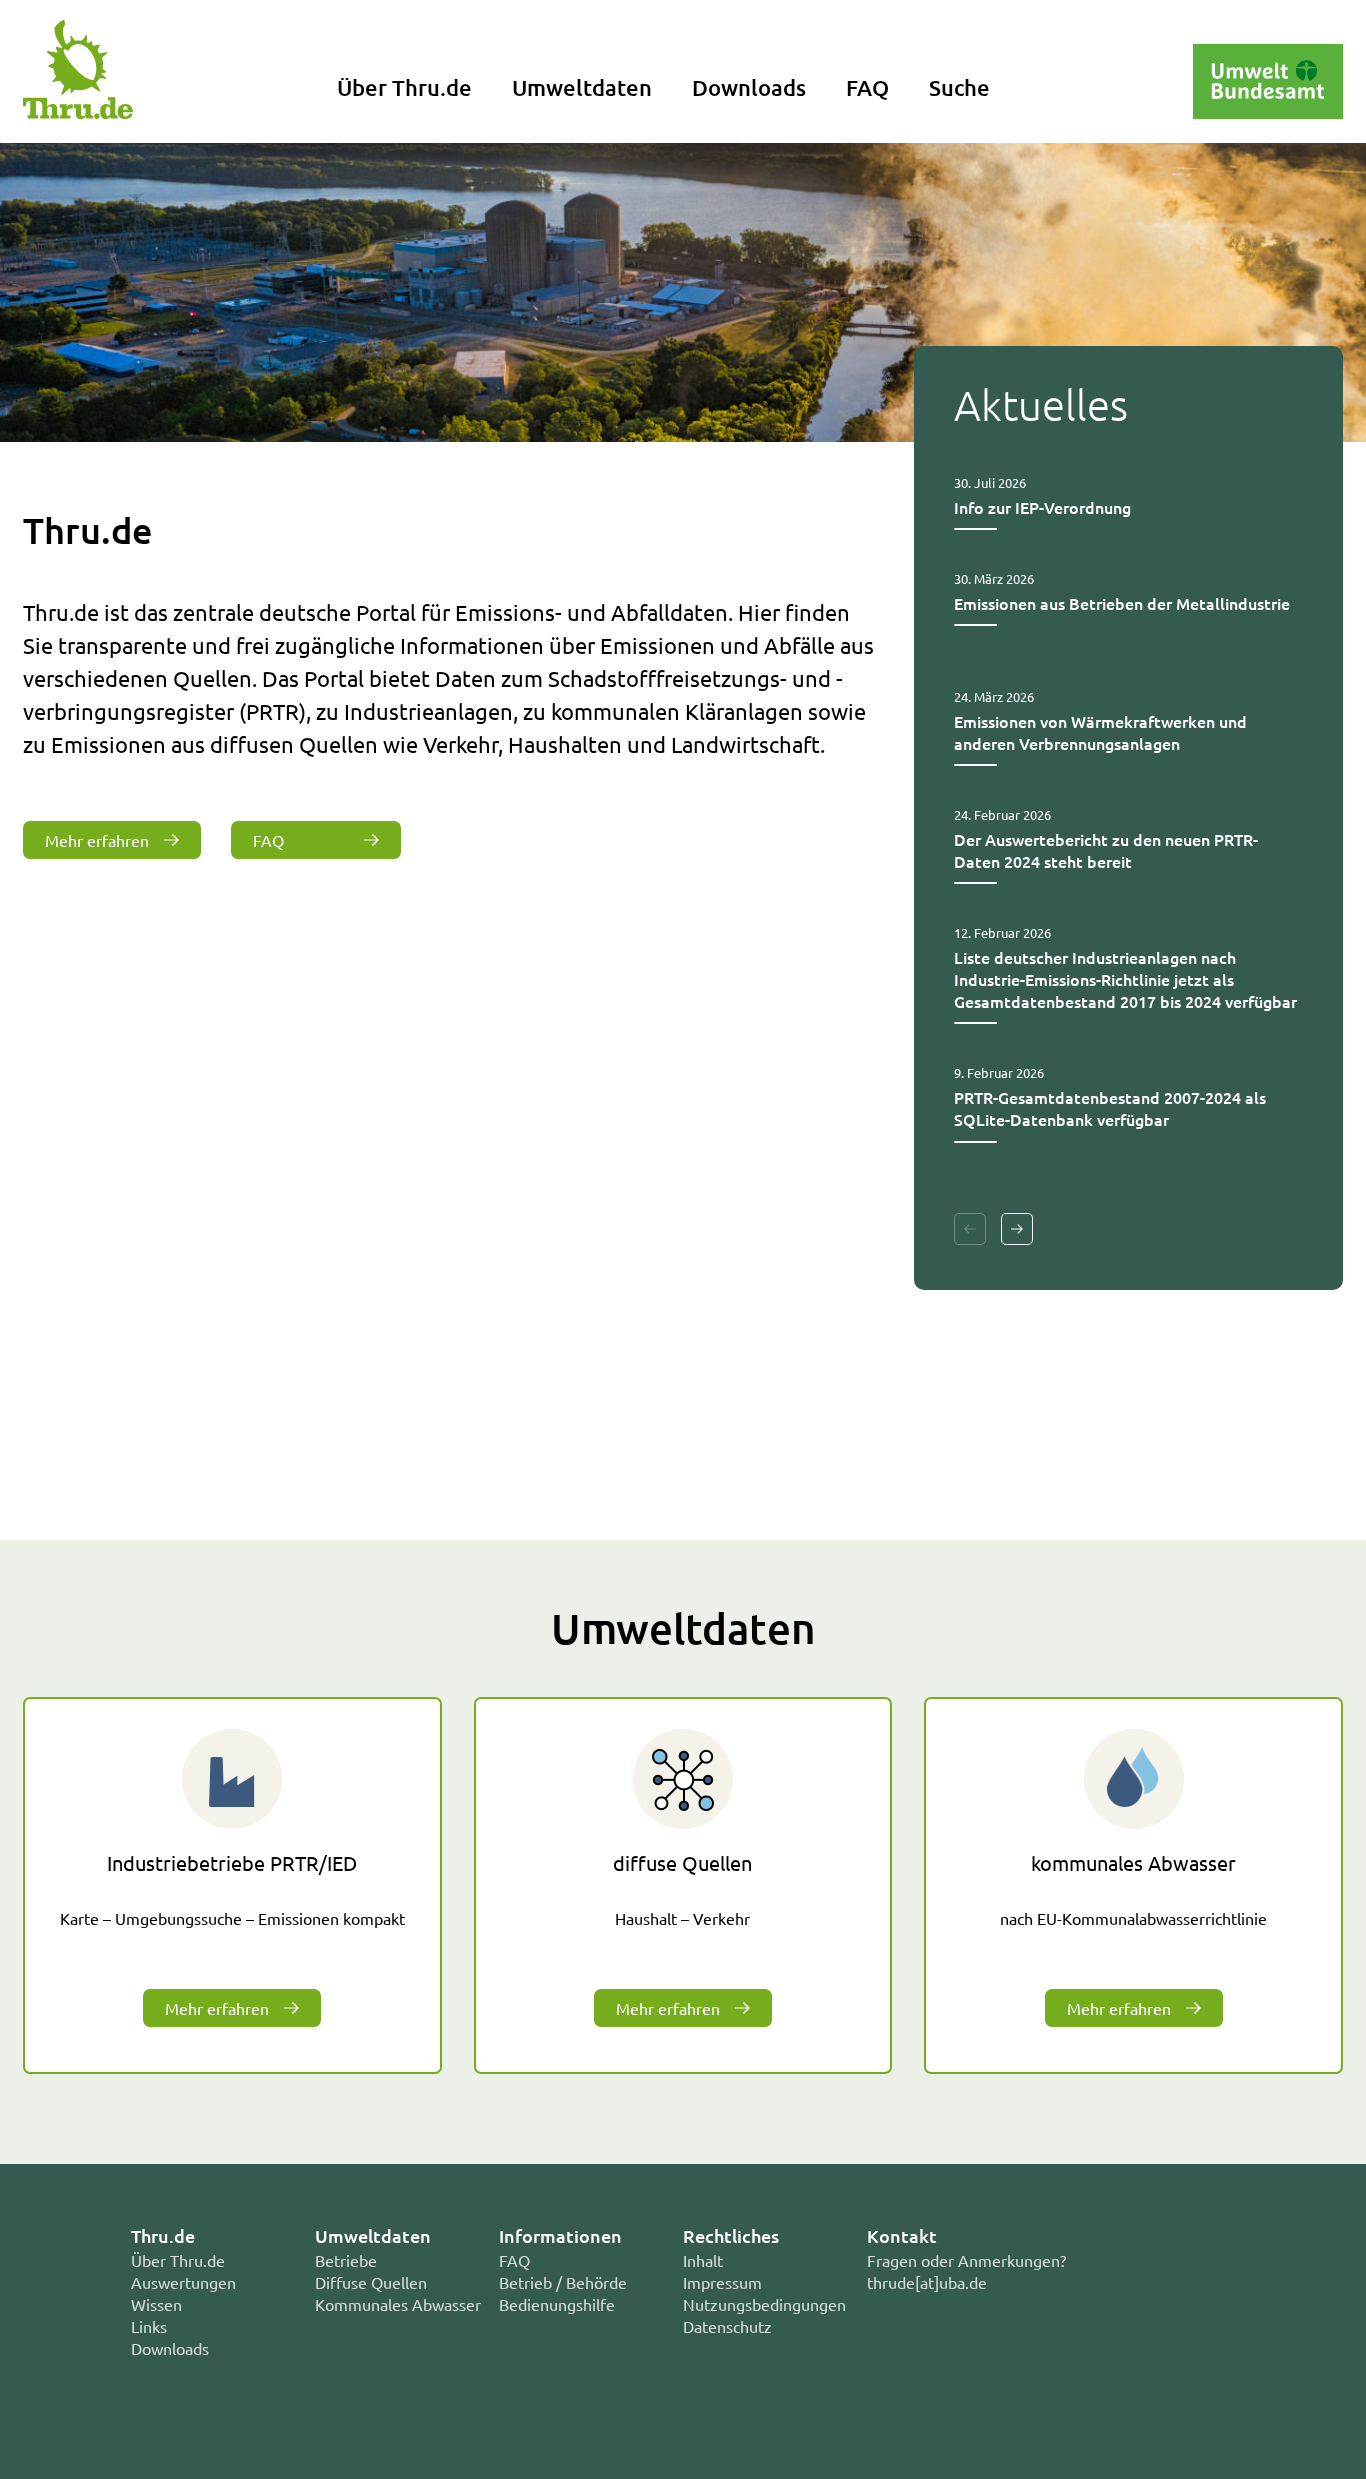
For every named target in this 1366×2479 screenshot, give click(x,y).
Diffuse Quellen (371, 2282)
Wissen (156, 2304)
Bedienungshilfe (557, 2304)
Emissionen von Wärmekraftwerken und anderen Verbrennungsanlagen (1100, 732)
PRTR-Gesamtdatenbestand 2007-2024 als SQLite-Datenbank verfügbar (1110, 1108)
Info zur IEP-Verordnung (1042, 507)
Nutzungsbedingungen (764, 2304)
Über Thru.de (404, 87)
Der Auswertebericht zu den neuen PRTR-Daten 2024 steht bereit (1106, 850)
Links (149, 2326)
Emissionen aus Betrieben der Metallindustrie (1122, 603)
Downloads (749, 87)
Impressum (722, 2282)
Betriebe (346, 2260)
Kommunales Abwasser (398, 2304)
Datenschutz (727, 2326)
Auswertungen (183, 2282)
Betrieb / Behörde (563, 2282)
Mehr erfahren (97, 840)
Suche (959, 87)
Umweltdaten (582, 87)
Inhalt (703, 2260)
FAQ (867, 87)
